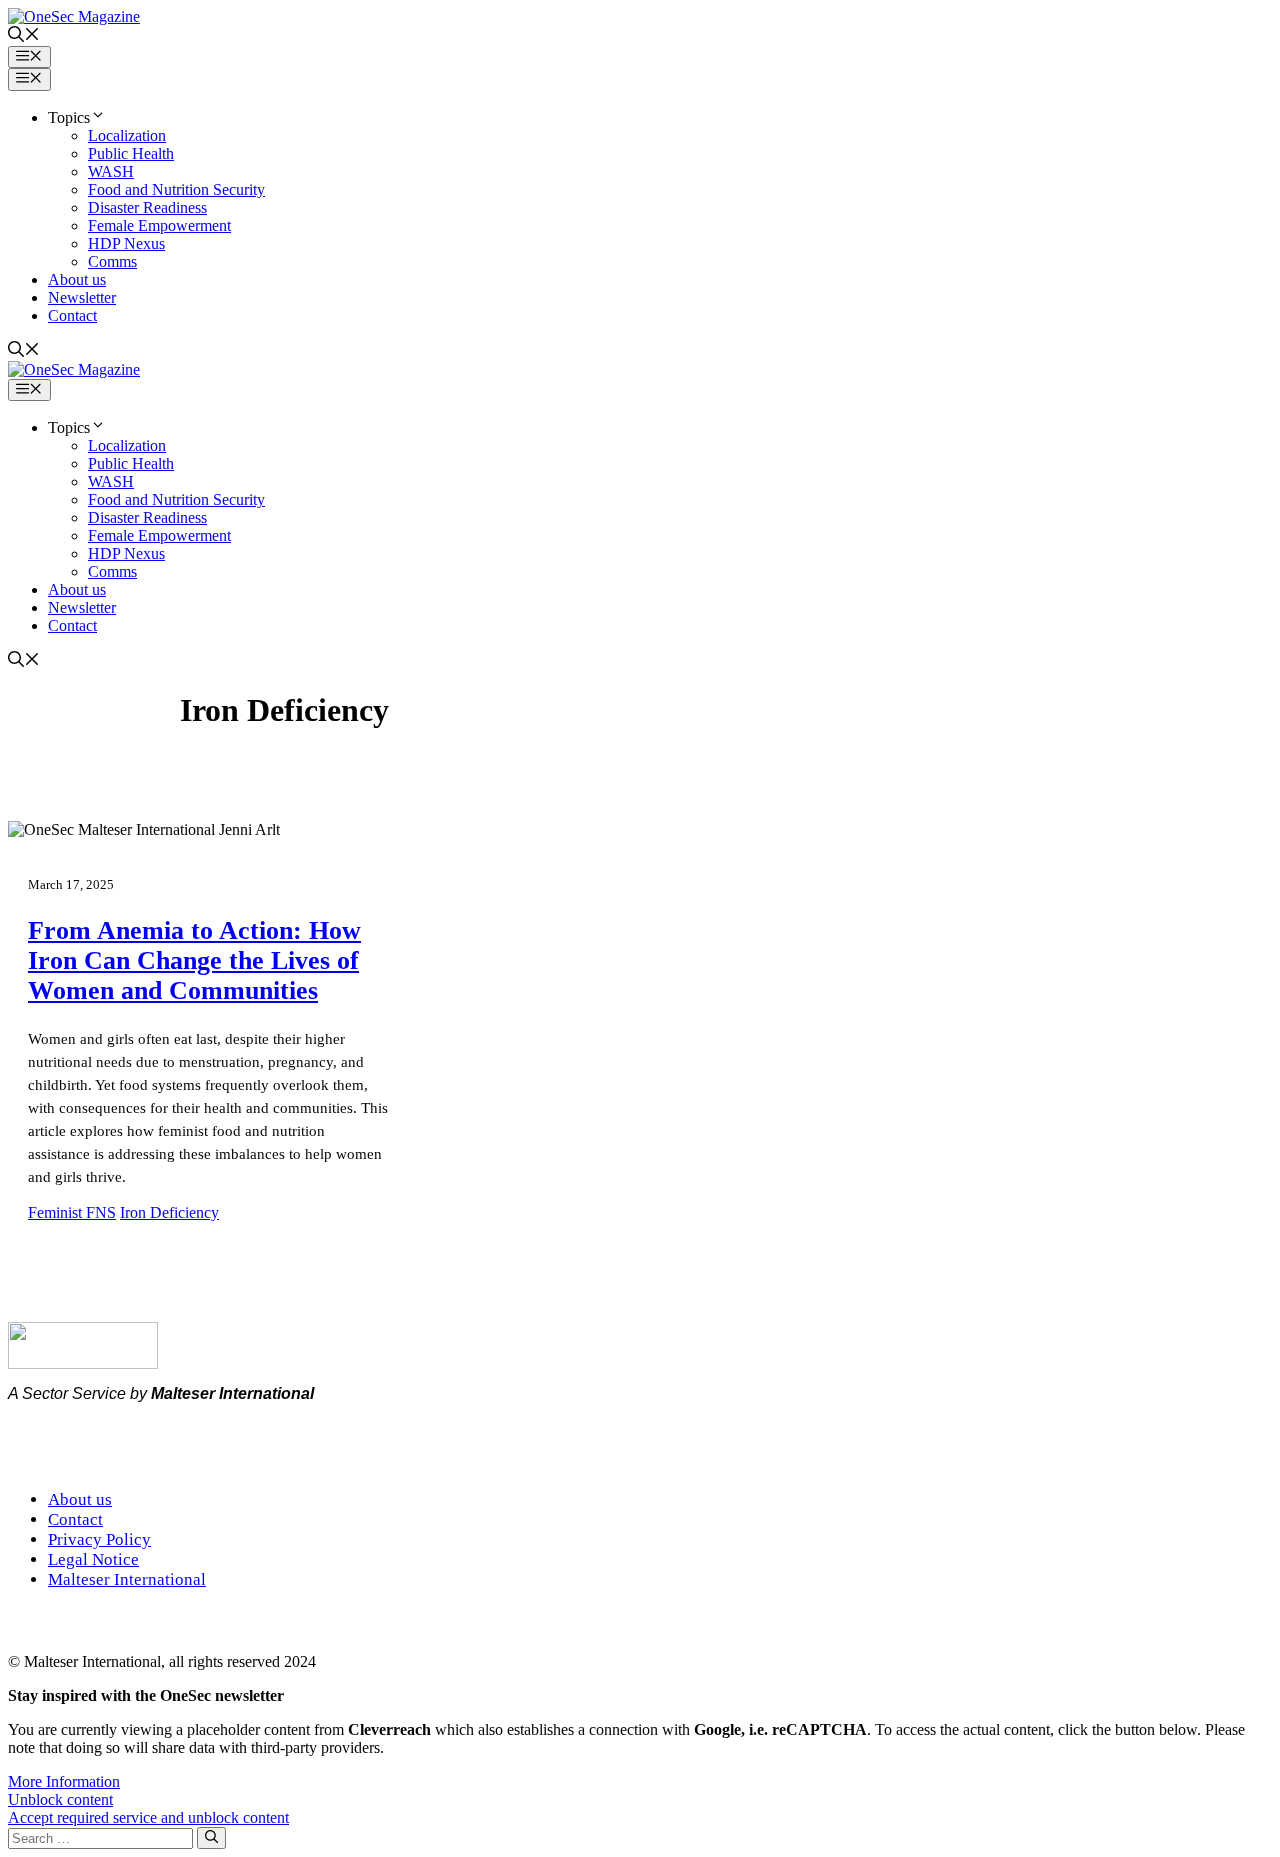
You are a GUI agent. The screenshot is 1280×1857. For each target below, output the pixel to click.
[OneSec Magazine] (74, 369)
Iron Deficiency (169, 1212)
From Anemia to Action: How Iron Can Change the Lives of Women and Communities (194, 960)
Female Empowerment (159, 225)
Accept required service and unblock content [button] (148, 1817)
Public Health (131, 153)
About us (77, 279)
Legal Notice (93, 1559)
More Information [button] (64, 1781)
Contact (72, 315)
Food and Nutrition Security (176, 189)
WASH (111, 171)
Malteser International (127, 1579)
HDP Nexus (126, 243)
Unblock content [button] (60, 1799)
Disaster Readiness (147, 207)
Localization (127, 135)
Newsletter (82, 297)
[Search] (211, 1838)
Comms (112, 261)
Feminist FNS (72, 1212)
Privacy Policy (99, 1539)
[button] (24, 36)
